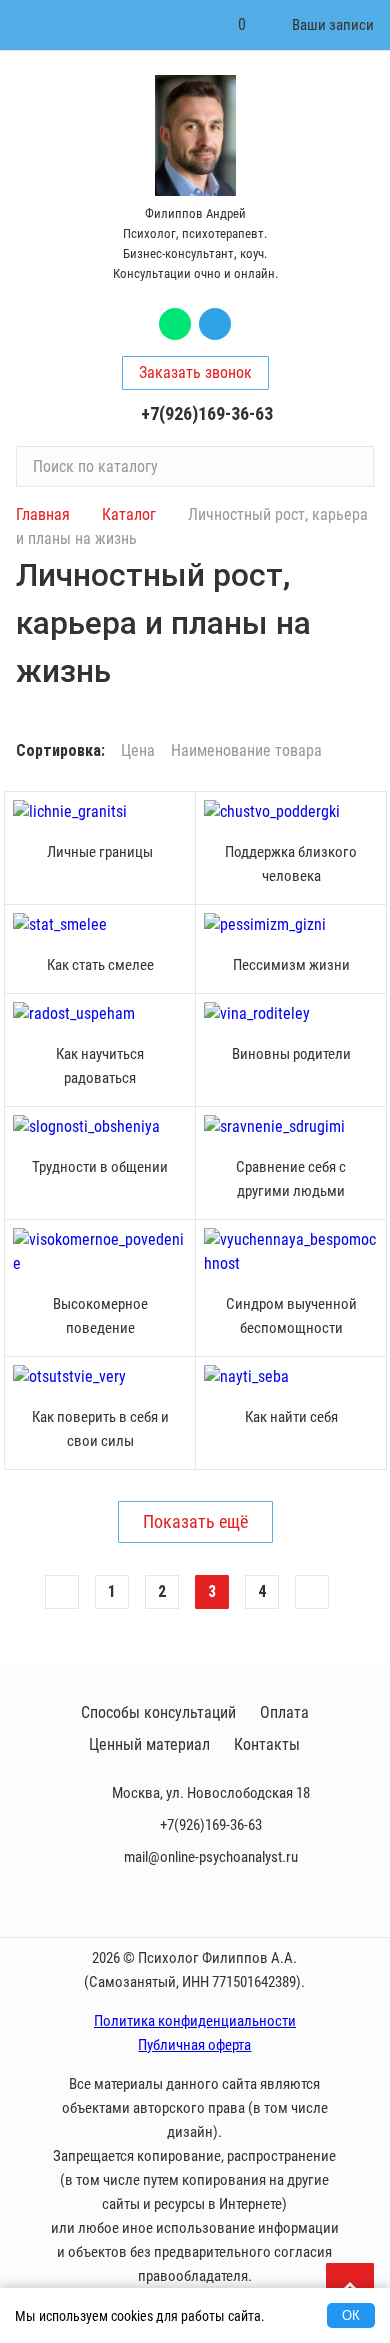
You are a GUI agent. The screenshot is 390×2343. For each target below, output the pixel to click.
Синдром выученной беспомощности (291, 1316)
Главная (43, 514)
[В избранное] (175, 812)
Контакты (267, 1744)
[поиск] (350, 466)
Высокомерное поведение (100, 1316)
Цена (138, 751)
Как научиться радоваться (100, 1066)
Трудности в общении (100, 1167)
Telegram (215, 324)
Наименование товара (246, 751)
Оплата (284, 1712)
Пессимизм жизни (291, 965)
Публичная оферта (194, 2045)
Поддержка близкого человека (291, 864)
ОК (351, 2315)
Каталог (129, 514)
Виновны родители (291, 1054)
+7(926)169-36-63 (207, 413)
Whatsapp (175, 324)
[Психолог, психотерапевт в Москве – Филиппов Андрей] (195, 135)
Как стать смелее (100, 965)
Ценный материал (149, 1744)
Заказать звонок (195, 372)
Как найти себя (291, 1417)
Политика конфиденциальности (195, 2021)
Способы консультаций (158, 1712)
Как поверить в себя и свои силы (100, 1429)
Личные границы (100, 852)
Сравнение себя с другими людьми (291, 1179)
